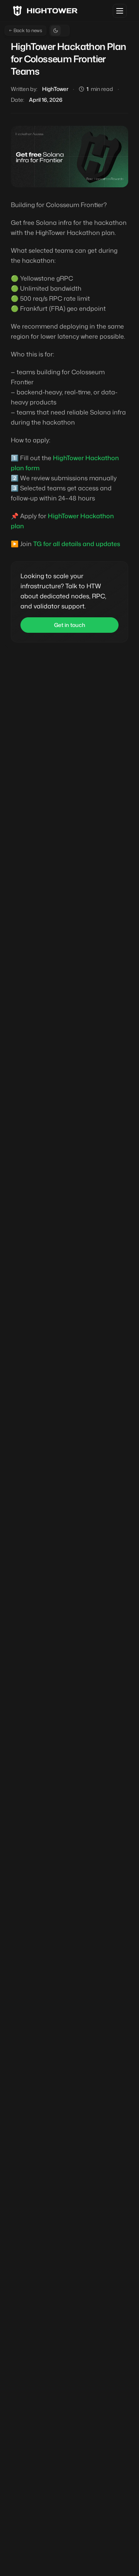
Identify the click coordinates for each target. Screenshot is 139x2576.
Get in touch (70, 625)
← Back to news (25, 30)
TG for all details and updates (77, 544)
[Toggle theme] (120, 11)
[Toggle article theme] (59, 31)
